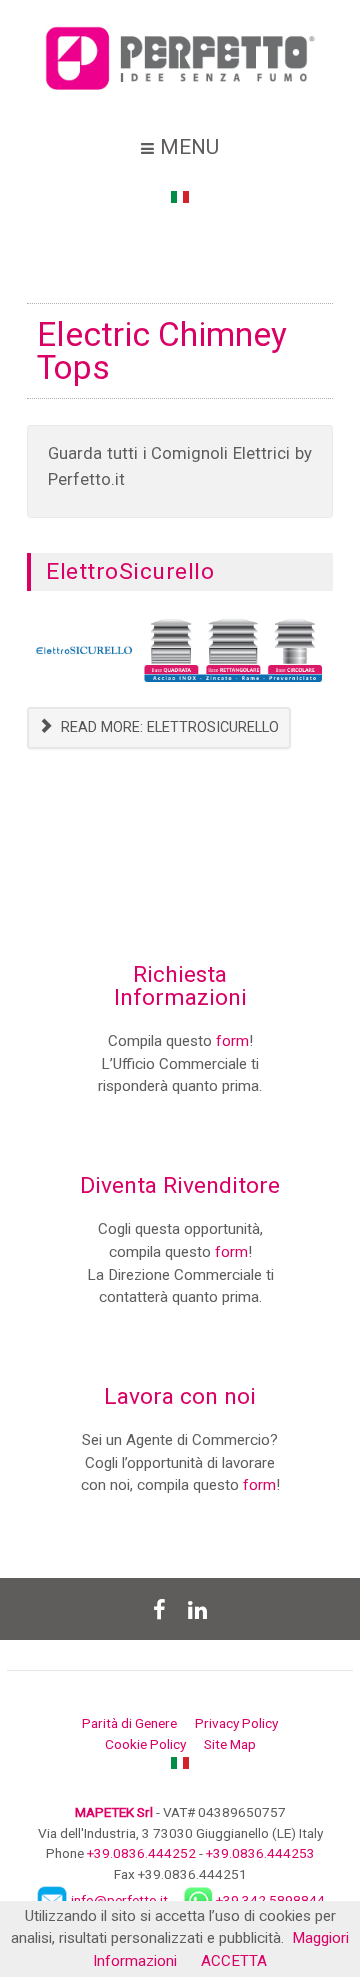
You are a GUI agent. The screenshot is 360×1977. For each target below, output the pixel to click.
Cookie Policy (145, 1744)
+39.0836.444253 (260, 1853)
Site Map (230, 1744)
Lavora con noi (180, 1396)
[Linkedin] (197, 1609)
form (232, 1041)
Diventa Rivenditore (180, 1185)
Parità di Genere (129, 1723)
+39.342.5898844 (270, 1899)
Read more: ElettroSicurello (168, 727)
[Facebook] (159, 1609)
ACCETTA (234, 1961)
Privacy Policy (236, 1723)
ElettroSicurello (130, 571)
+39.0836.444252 (141, 1853)
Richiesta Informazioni (180, 986)
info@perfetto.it (119, 1899)
